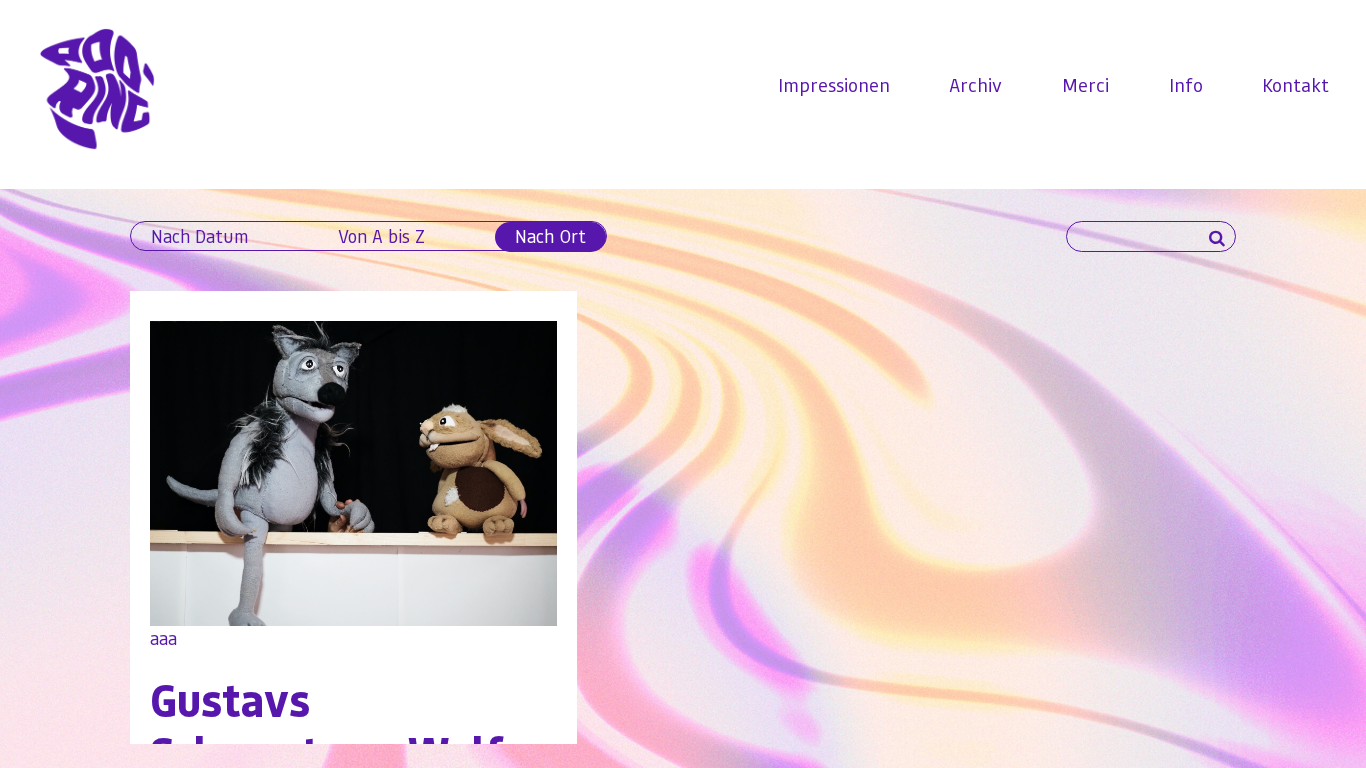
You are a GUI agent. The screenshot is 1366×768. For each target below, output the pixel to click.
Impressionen (834, 84)
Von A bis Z (381, 235)
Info (1186, 84)
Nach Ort (550, 235)
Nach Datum (199, 235)
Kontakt (1295, 84)
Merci (1085, 84)
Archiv (975, 84)
